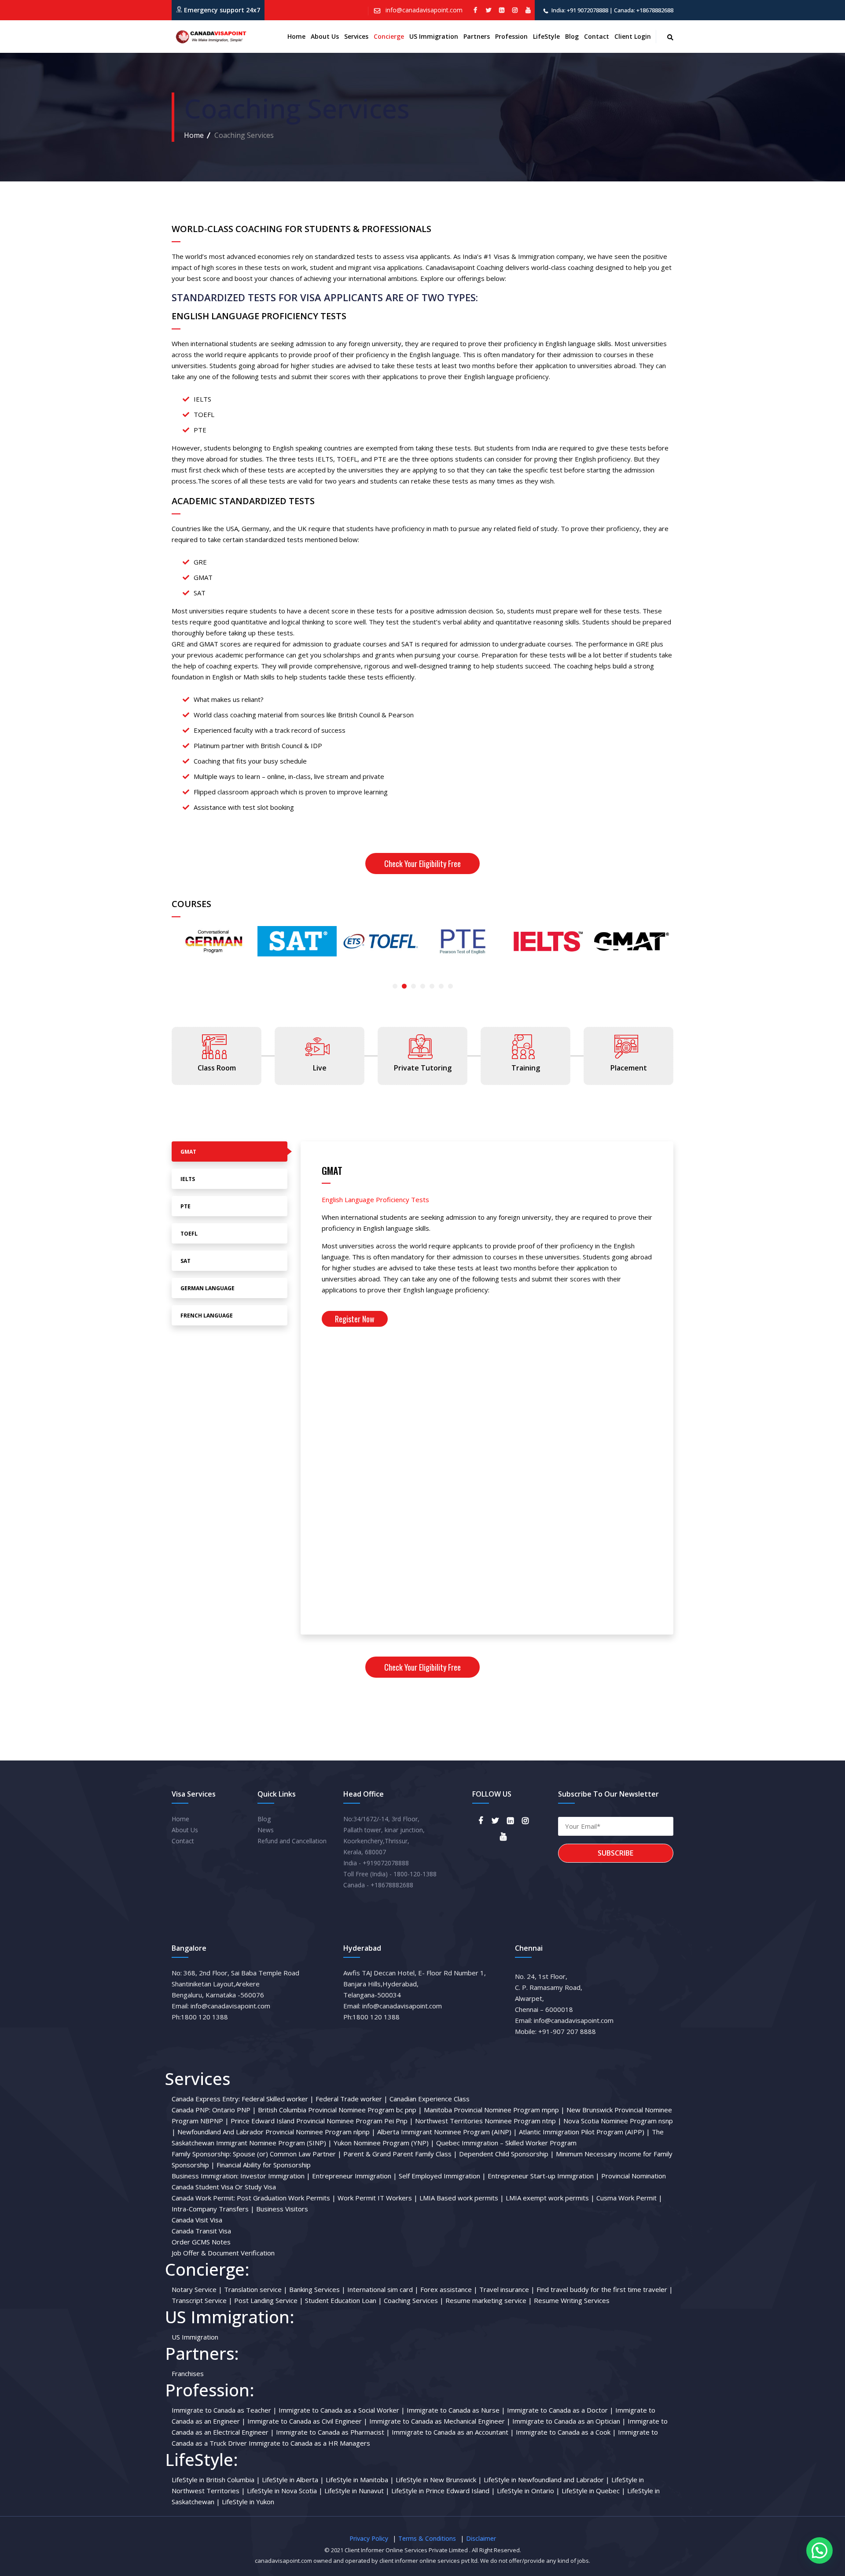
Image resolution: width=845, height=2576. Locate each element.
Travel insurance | (507, 2289)
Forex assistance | (449, 2289)
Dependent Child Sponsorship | (507, 2154)
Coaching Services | (414, 2300)
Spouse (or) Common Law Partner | (287, 2154)
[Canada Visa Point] (210, 37)
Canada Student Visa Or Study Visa (224, 2187)
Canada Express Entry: (206, 2099)
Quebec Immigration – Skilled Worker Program (506, 2143)
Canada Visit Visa (197, 2220)
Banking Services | (317, 2289)
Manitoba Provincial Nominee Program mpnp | (494, 2110)
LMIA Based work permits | (462, 2198)
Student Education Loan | (344, 2300)
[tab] (230, 1151)
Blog (572, 36)
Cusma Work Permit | (629, 2198)
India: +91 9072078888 (580, 10)
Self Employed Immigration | (442, 2176)
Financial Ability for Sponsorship (264, 2165)
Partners (477, 36)
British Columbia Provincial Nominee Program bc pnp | (340, 2110)
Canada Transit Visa (201, 2231)
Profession (511, 36)
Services (356, 36)
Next (176, 959)
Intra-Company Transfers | (213, 2209)
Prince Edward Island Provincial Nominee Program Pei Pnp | (322, 2121)
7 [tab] (450, 986)
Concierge (389, 36)
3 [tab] (413, 986)
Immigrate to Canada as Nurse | (456, 2410)
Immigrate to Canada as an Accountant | (453, 2432)
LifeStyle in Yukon (248, 2502)
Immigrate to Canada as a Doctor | (560, 2410)
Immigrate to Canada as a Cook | (566, 2432)
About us (325, 36)
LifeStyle (546, 36)
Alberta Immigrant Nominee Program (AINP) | (447, 2132)
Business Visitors (282, 2209)
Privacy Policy (369, 2538)
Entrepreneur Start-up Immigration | (544, 2176)
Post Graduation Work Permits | (286, 2198)
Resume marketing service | (489, 2300)
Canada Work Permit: (203, 2198)
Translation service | (256, 2289)
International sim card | (383, 2289)
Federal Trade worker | (352, 2099)
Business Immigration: (205, 2176)
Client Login (633, 36)
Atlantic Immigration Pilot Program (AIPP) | (584, 2132)
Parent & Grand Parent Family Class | (400, 2154)
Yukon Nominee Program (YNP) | (384, 2143)
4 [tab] (423, 986)
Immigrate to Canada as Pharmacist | (333, 2432)
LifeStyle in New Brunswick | (439, 2480)
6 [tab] (441, 986)
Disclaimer (481, 2538)
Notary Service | (197, 2289)
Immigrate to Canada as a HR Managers (309, 2443)
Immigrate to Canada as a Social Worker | (342, 2410)
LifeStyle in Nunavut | (357, 2491)
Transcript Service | (202, 2300)
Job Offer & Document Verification (223, 2253)
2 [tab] (404, 986)
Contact (597, 36)
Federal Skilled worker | (278, 2099)
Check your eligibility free (422, 864)
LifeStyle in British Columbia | (216, 2480)
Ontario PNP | (234, 2110)
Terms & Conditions (427, 2538)
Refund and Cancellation (292, 1841)
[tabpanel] (213, 941)
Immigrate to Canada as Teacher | (224, 2410)
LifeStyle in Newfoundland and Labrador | (547, 2480)
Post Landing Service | (269, 2300)
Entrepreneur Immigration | (355, 2176)
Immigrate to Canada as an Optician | (569, 2421)
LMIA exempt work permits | (550, 2198)
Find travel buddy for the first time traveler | (605, 2289)
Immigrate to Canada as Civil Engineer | (307, 2421)
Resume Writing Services (572, 2300)
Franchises (188, 2373)
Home (296, 36)
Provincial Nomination (634, 2176)
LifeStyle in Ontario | (528, 2491)
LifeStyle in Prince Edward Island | (443, 2491)
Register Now (355, 1319)
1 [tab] (395, 986)
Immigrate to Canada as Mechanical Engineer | (440, 2421)
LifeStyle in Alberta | (293, 2480)
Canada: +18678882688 (644, 10)
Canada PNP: (191, 2110)
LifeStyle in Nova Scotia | (285, 2491)
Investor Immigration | (275, 2176)
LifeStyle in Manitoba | (360, 2480)
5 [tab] (432, 986)
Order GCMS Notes (201, 2242)
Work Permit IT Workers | (378, 2198)
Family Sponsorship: (201, 2154)
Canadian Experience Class (430, 2099)
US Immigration (434, 36)
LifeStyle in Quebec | (593, 2491)
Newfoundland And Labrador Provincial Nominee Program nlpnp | (276, 2132)
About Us (185, 1830)
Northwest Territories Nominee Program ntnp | (488, 2121)
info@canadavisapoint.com (423, 10)
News (266, 1830)
